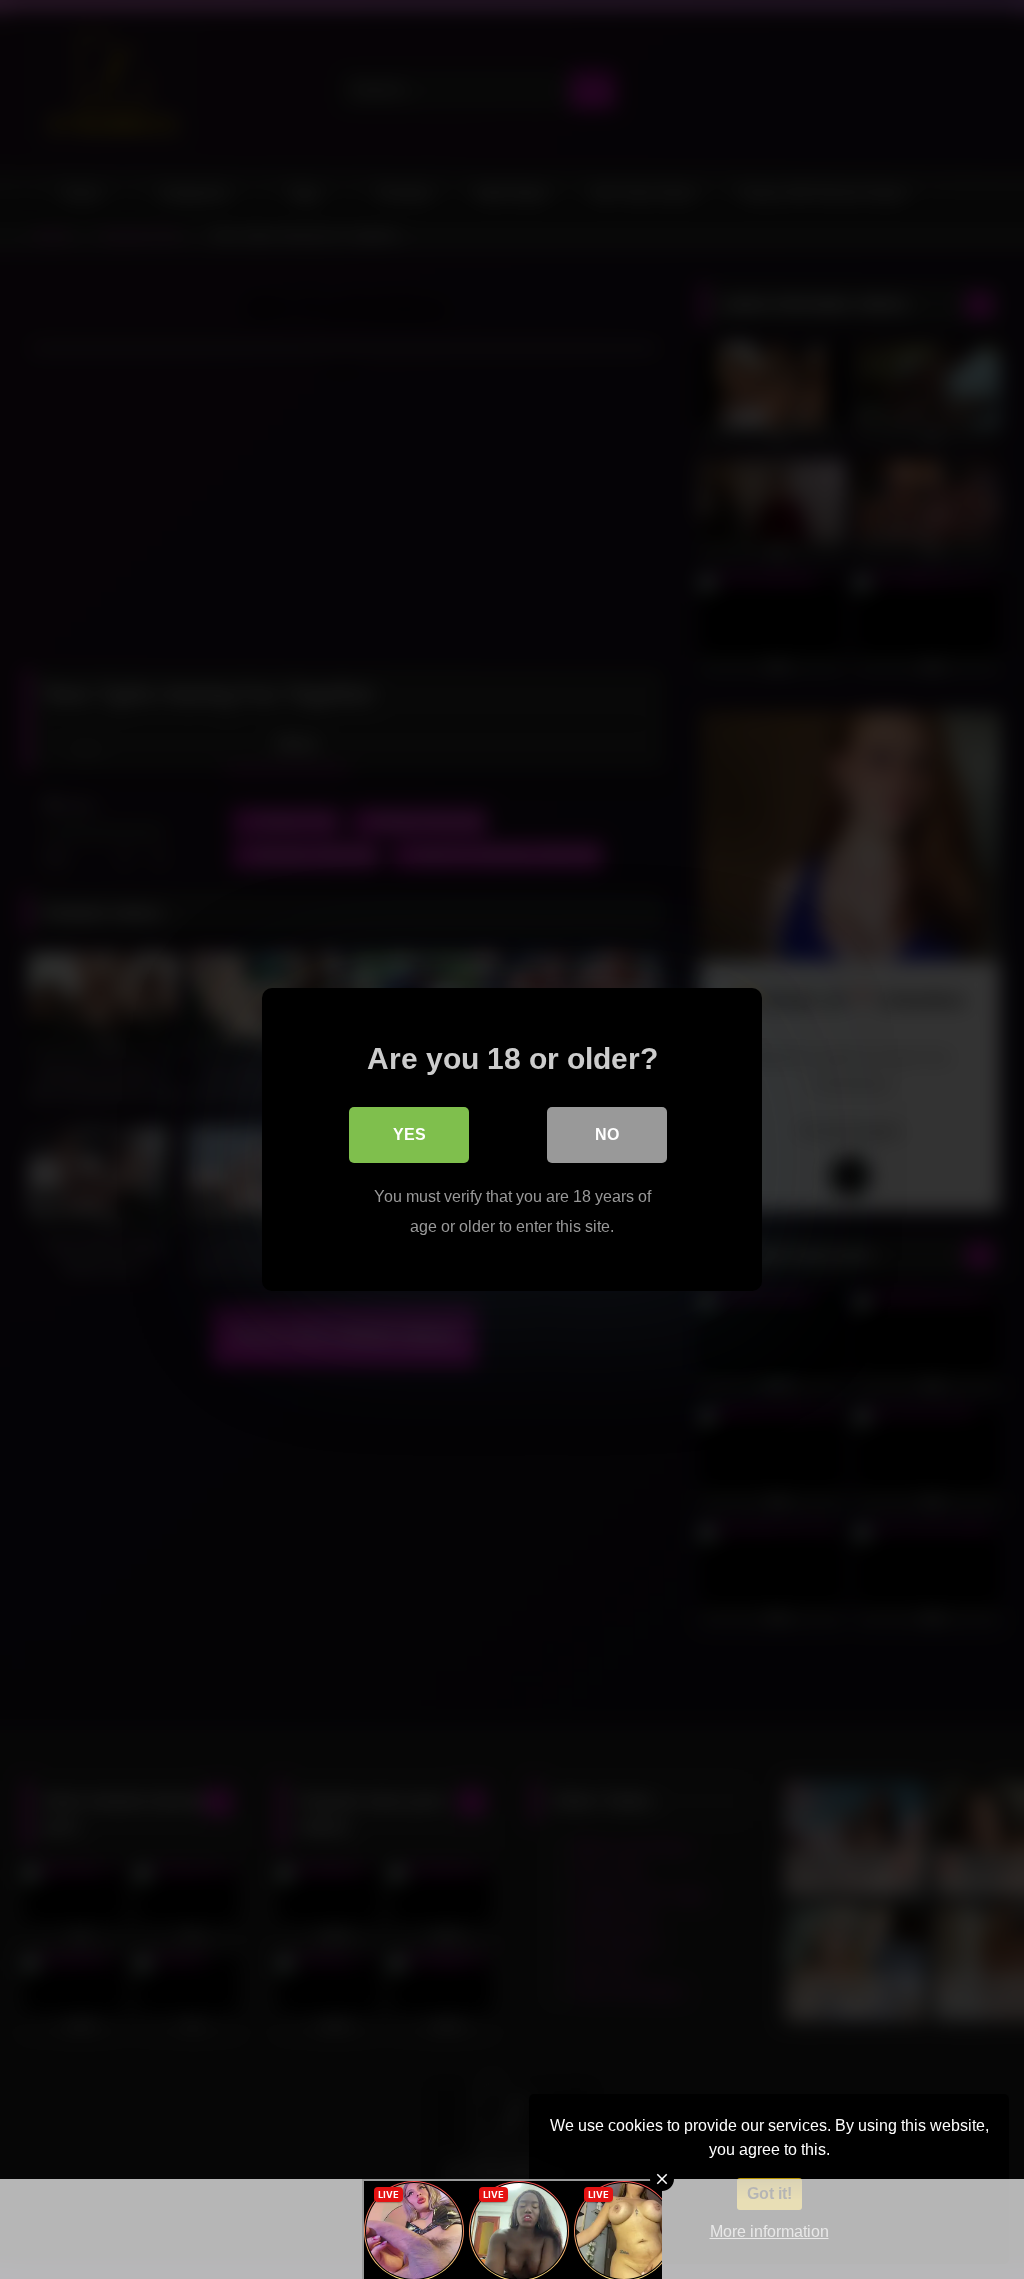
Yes (409, 1134)
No (607, 1134)
